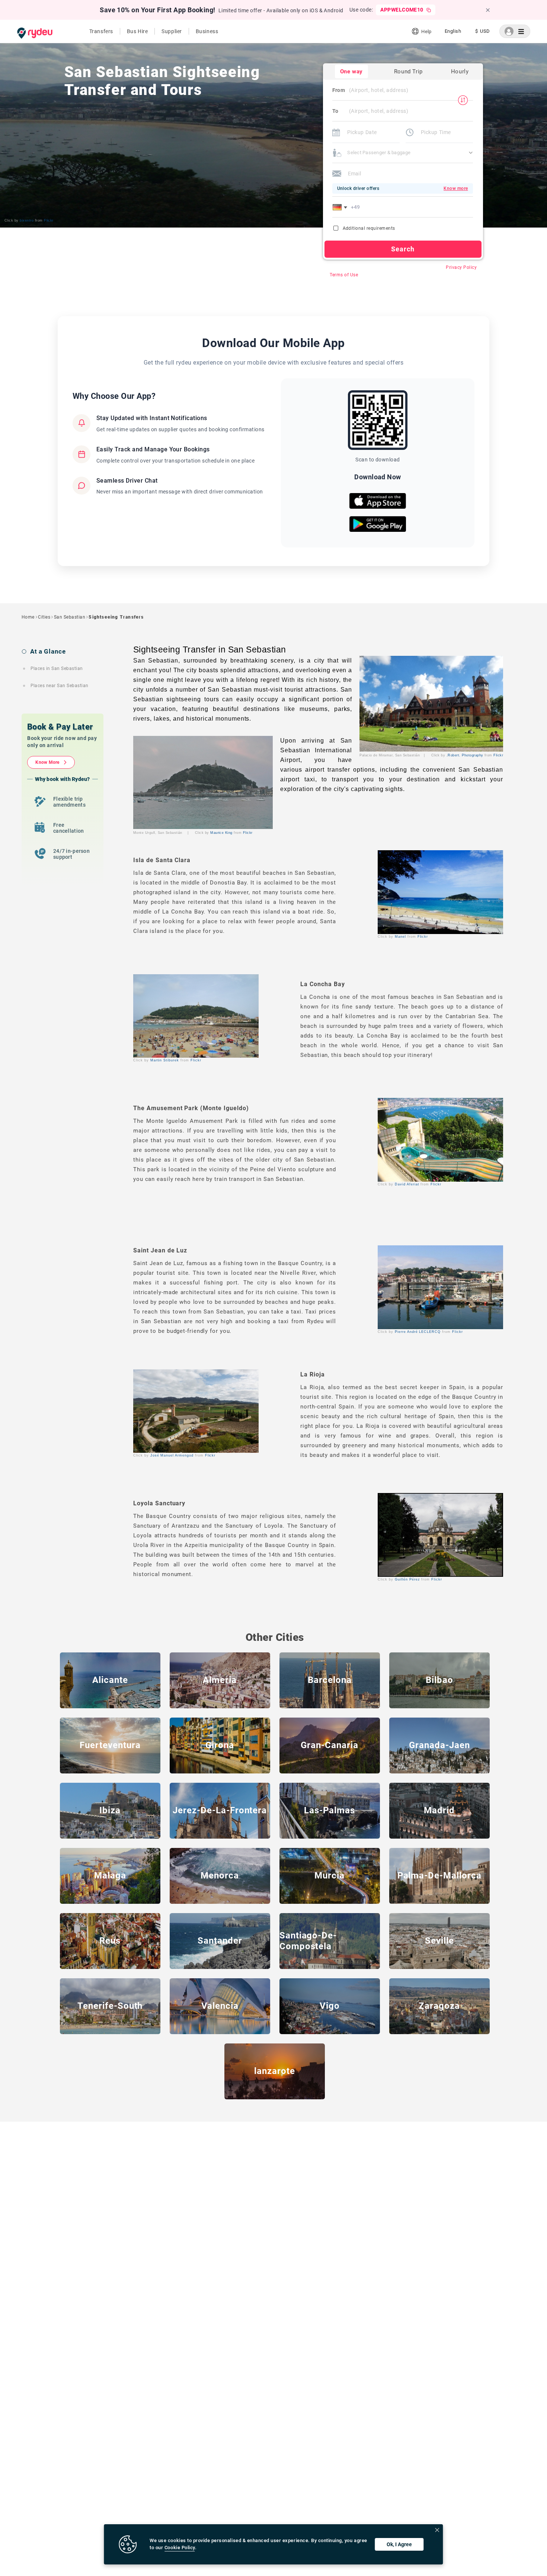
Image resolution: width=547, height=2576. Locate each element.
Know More (47, 762)
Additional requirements (369, 228)
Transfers (101, 31)
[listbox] (453, 31)
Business (207, 31)
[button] (341, 207)
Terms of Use (344, 275)
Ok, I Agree (399, 2544)
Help (426, 31)
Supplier (172, 31)
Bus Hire (137, 31)
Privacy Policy (461, 267)
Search (403, 249)
